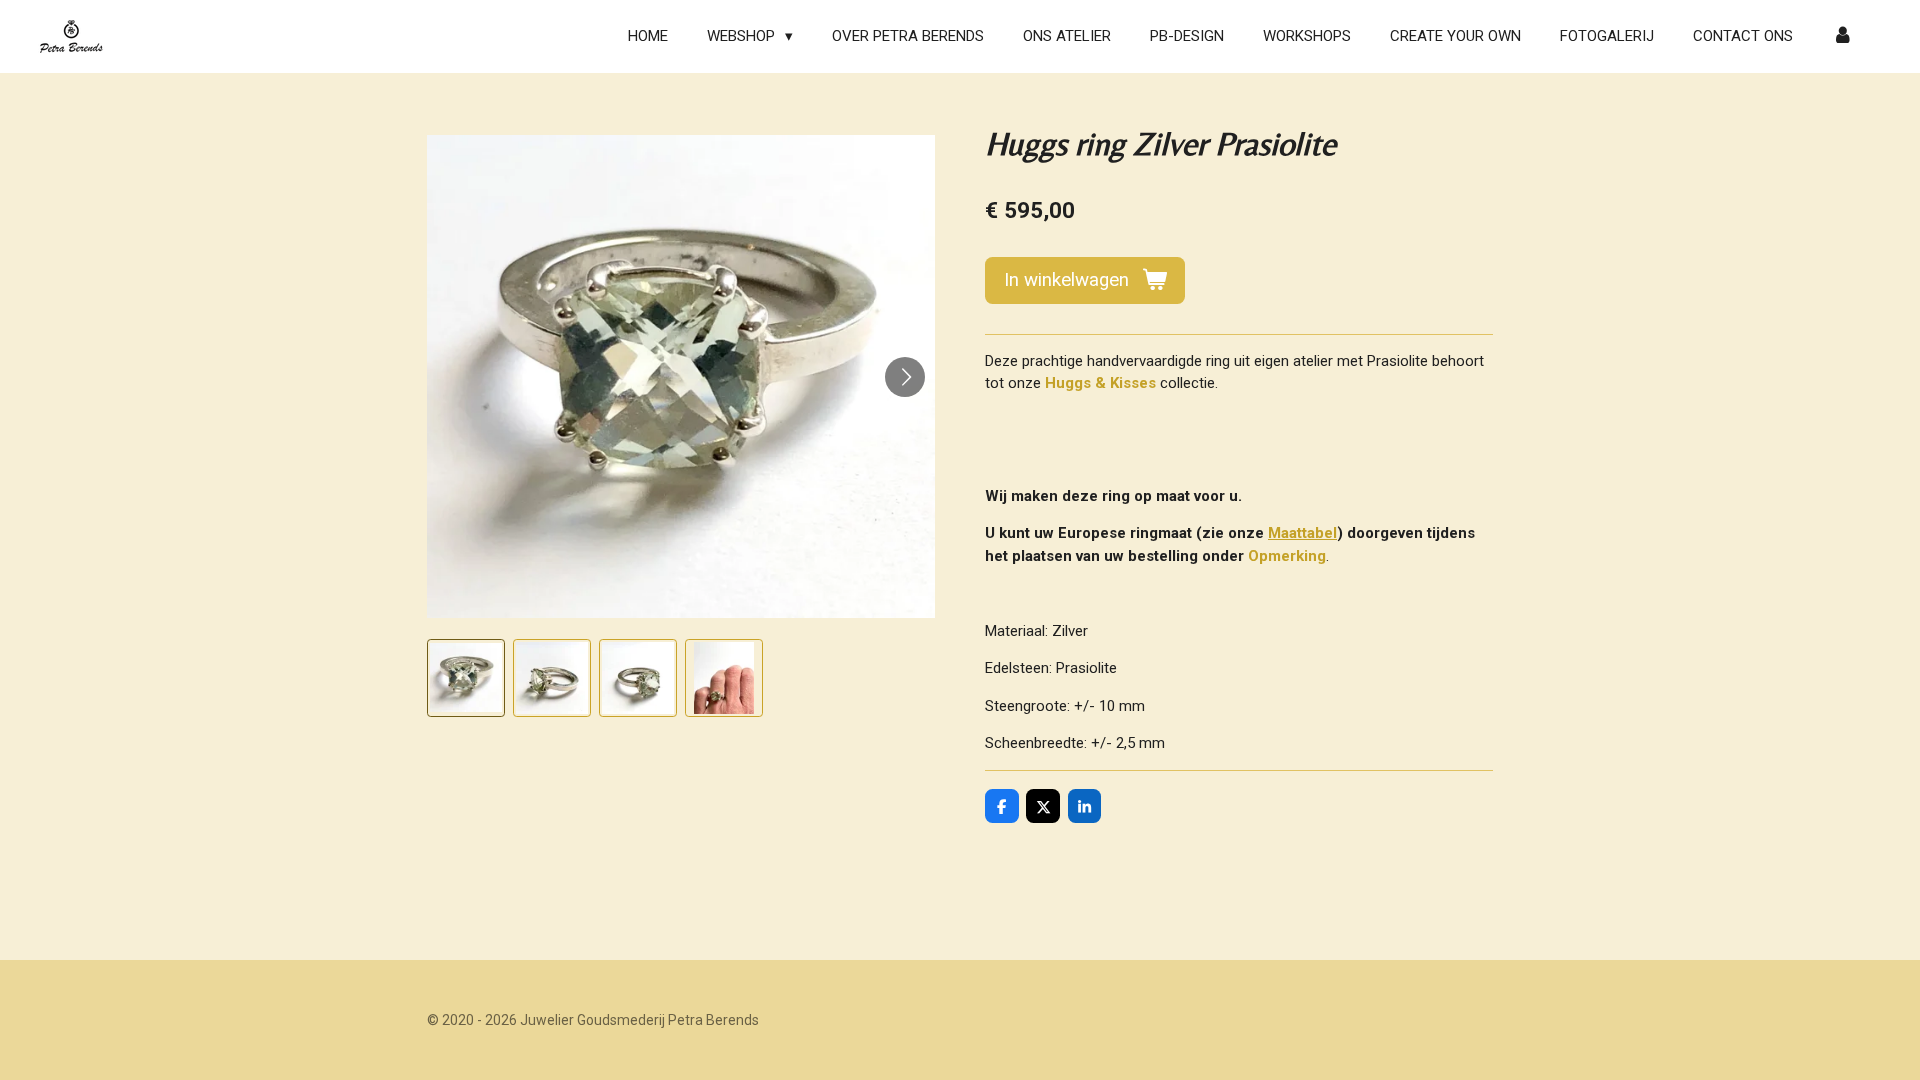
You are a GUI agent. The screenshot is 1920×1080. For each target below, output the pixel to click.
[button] (466, 678)
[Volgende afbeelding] (905, 377)
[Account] (1842, 36)
